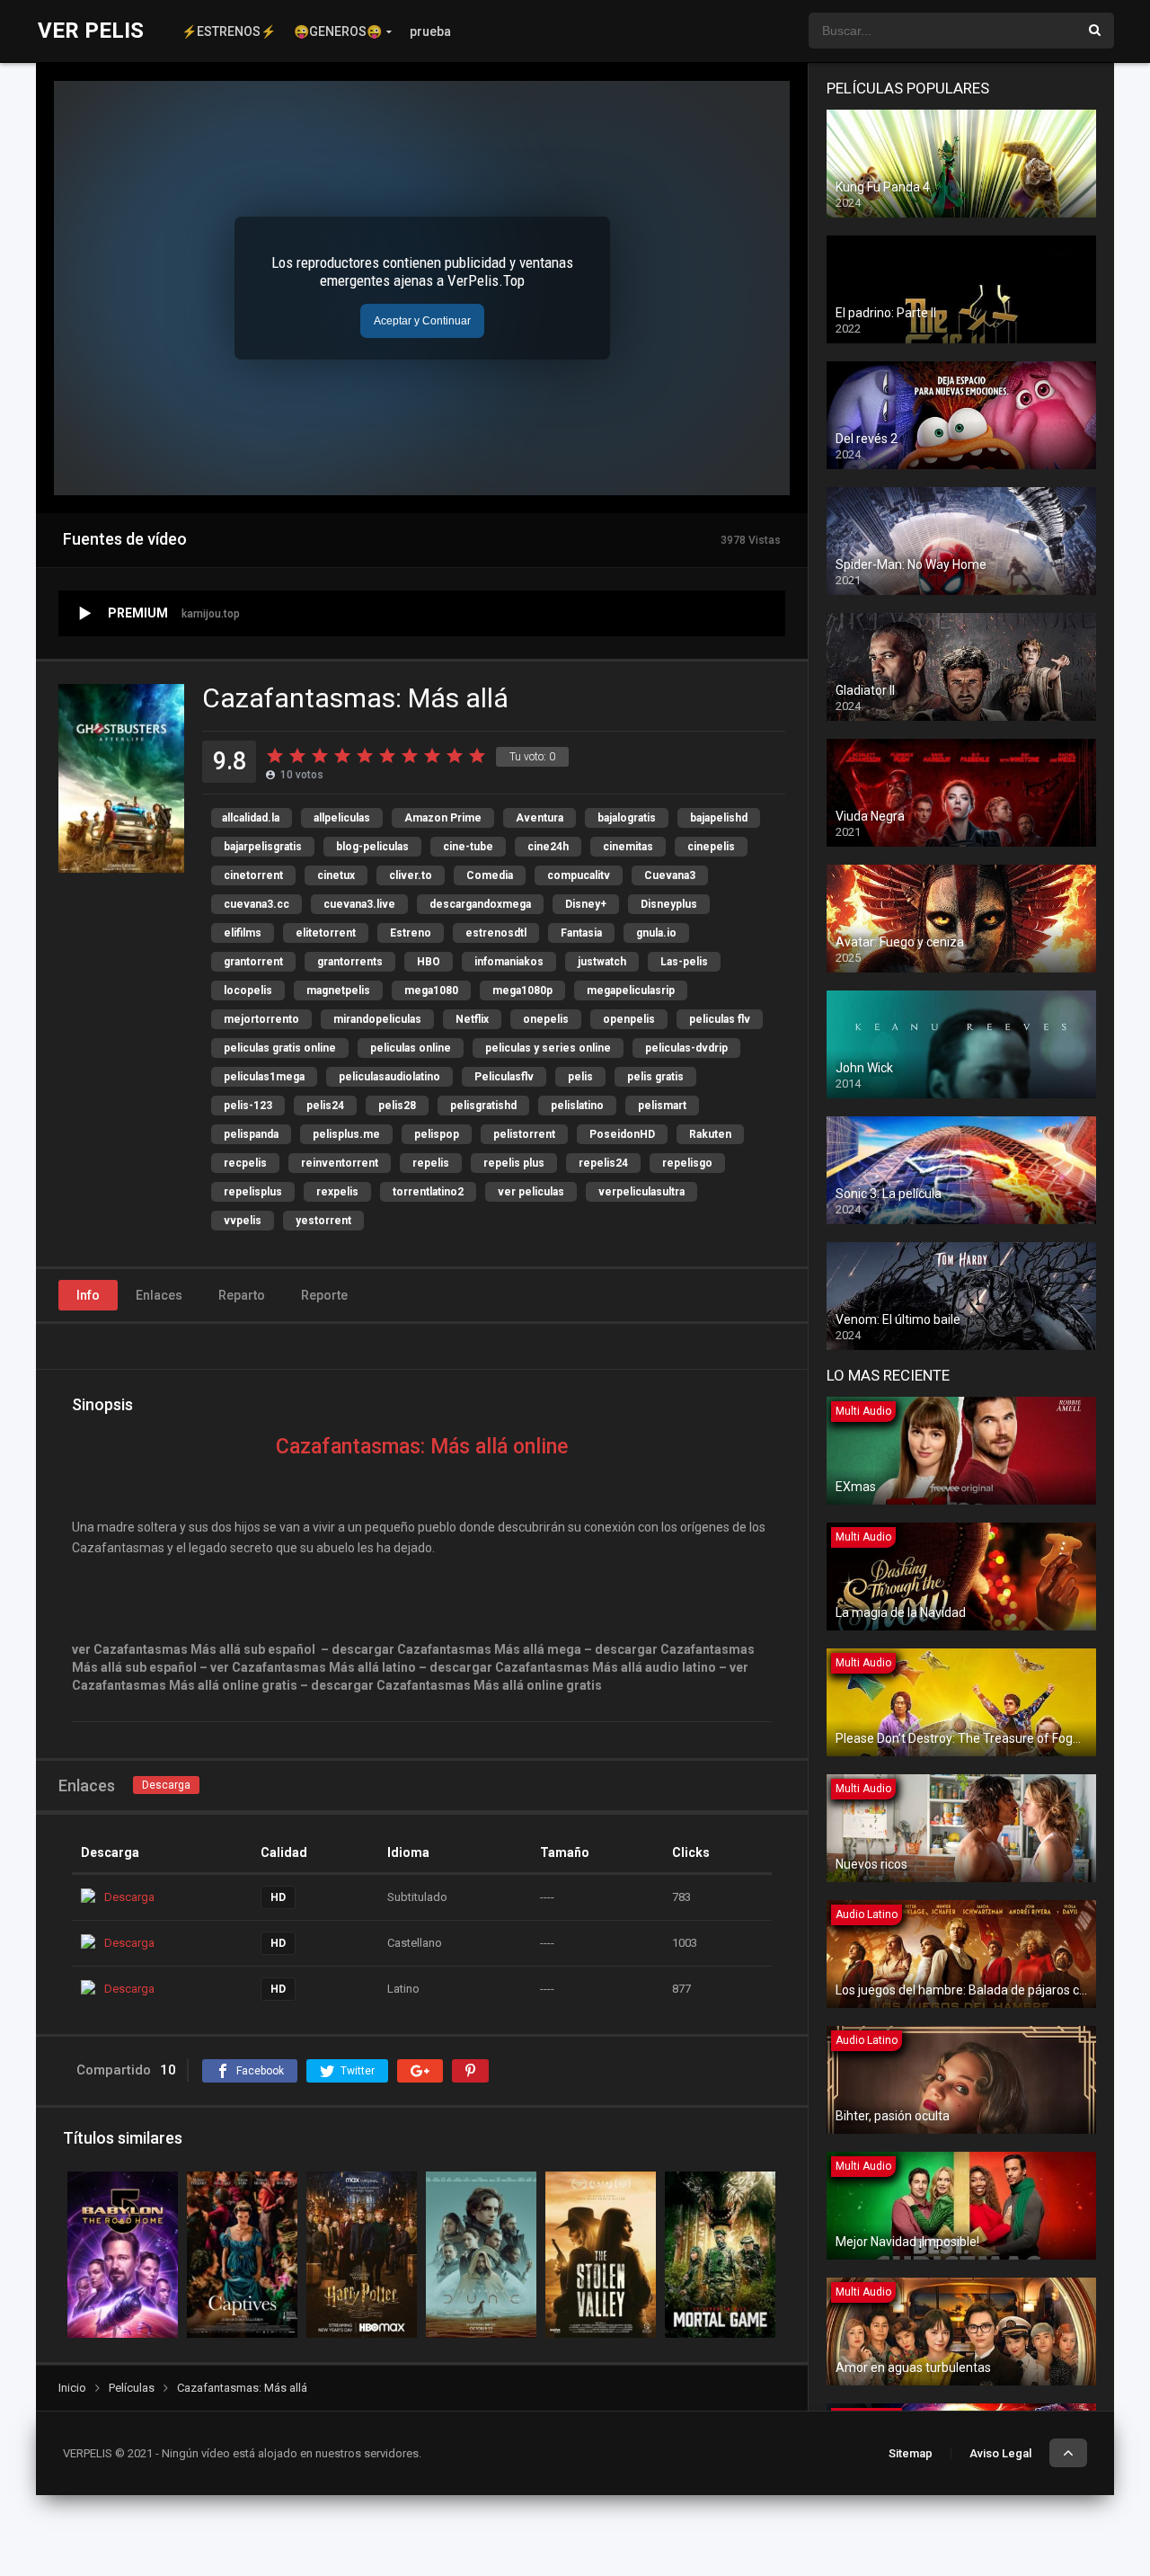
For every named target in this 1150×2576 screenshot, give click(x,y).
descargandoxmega (480, 904)
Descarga (166, 1785)
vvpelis (243, 1221)
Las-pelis (684, 962)
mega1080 (431, 990)
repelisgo (687, 1163)
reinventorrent (340, 1163)
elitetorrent (326, 933)
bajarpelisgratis (263, 847)
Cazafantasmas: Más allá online (422, 1447)
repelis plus (514, 1163)
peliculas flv (720, 1019)
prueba (430, 31)
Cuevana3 (670, 875)
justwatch (602, 962)
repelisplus (253, 1192)
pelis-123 (248, 1106)
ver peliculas (531, 1192)
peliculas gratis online (280, 1048)
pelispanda (251, 1134)
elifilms (243, 933)
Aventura (540, 818)
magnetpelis (338, 990)
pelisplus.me (346, 1134)
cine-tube (468, 847)
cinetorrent (253, 875)
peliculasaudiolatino (389, 1077)
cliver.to (411, 875)
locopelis (248, 990)
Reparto (242, 1295)
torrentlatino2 (428, 1192)
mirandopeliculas (377, 1019)
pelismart (662, 1106)
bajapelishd (719, 818)
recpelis (245, 1163)
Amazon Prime (443, 818)
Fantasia (581, 933)
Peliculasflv (504, 1077)
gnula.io (656, 933)
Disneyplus (669, 904)
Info (88, 1295)
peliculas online (411, 1048)
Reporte (324, 1295)
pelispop (437, 1134)
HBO (429, 962)
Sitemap (911, 2453)
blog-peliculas (372, 847)
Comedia (490, 875)
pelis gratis (655, 1077)
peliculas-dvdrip (686, 1048)
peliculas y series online (548, 1048)
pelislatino (577, 1106)
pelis (580, 1077)
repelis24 (603, 1163)
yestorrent (323, 1221)
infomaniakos (509, 962)
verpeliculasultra (641, 1192)
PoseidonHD (622, 1134)
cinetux (336, 875)
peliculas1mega (264, 1077)
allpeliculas (342, 818)
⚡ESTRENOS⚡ (229, 31)
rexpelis (337, 1192)
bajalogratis (627, 818)
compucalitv (579, 875)
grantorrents (350, 962)
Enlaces (159, 1295)
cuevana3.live (359, 904)
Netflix (472, 1019)
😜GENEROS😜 (338, 31)
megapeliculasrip (631, 990)
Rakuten (710, 1134)
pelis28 (397, 1106)
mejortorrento (261, 1019)
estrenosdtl (496, 933)
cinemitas (628, 847)
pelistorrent (524, 1134)
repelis (431, 1163)
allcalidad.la (251, 818)
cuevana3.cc (257, 904)
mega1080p (522, 990)
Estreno (411, 933)
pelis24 (325, 1106)
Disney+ (586, 904)
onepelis (546, 1019)
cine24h (548, 847)
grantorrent (253, 962)
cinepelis (711, 847)
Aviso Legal (1000, 2453)
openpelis (629, 1019)
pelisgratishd (483, 1106)
